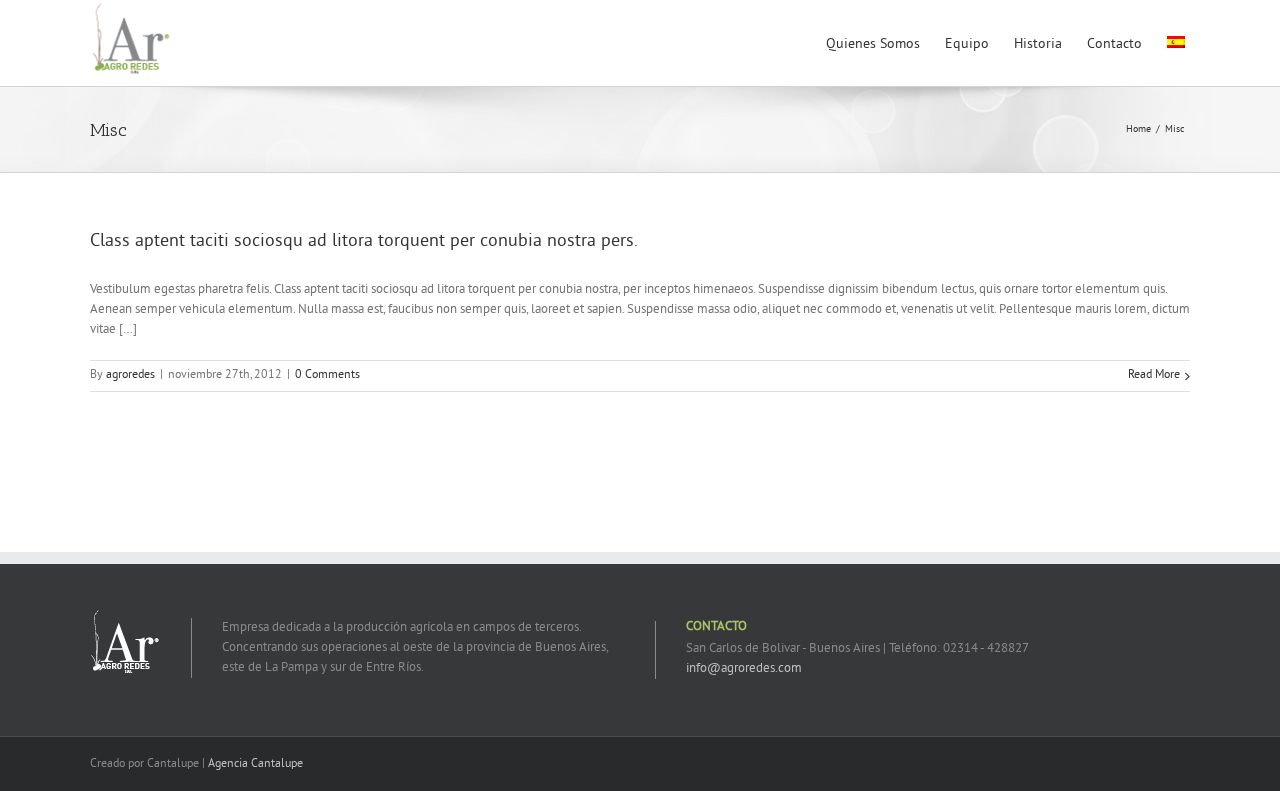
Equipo (967, 44)
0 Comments (327, 375)
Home (1138, 129)
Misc (1175, 129)
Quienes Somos (873, 44)
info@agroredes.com (744, 669)
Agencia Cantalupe (255, 764)
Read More (1154, 375)
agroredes (130, 375)
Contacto (1114, 44)
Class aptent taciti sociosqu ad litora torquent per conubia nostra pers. (364, 241)
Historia (1038, 44)
